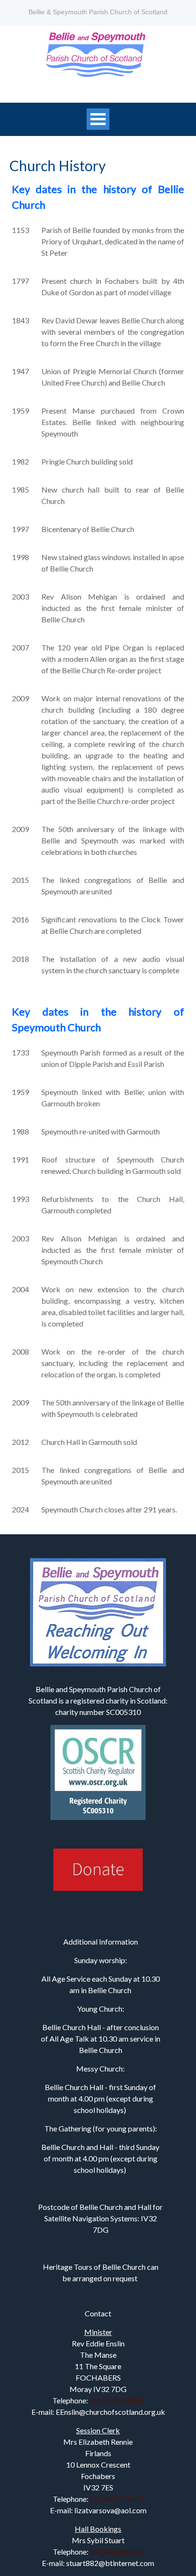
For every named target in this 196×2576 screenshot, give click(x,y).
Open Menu (98, 119)
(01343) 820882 (117, 2552)
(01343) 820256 (118, 2400)
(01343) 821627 (117, 2499)
